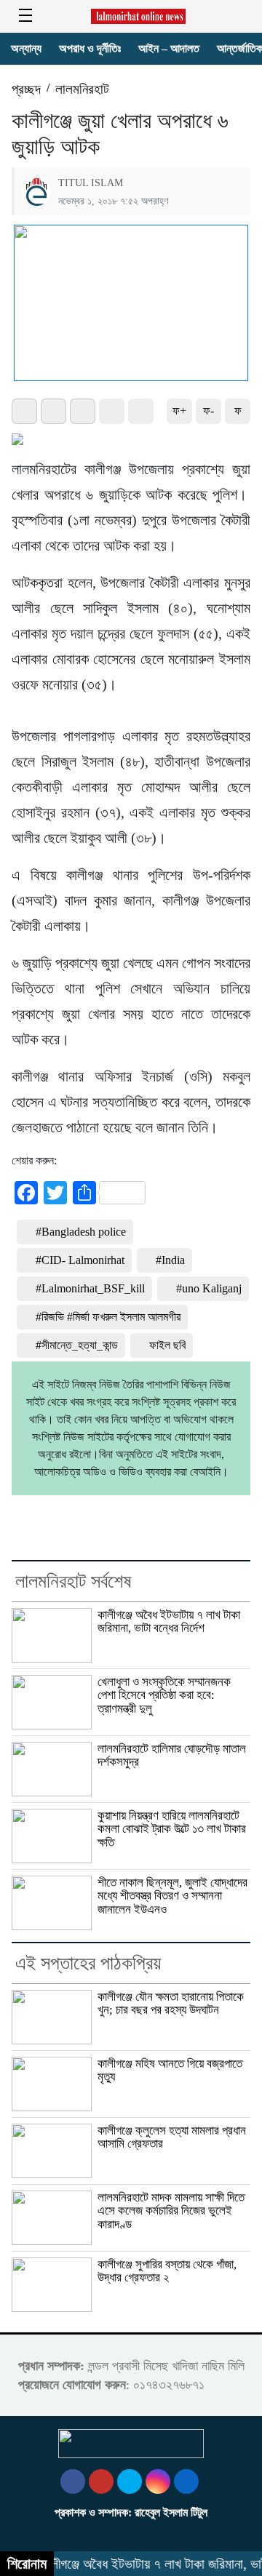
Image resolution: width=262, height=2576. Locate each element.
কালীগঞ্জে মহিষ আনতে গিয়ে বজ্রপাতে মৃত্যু (170, 2070)
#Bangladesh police (81, 1232)
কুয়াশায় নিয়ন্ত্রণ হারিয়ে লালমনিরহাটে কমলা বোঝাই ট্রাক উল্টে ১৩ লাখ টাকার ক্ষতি (172, 1829)
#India (170, 1260)
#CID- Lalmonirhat (80, 1260)
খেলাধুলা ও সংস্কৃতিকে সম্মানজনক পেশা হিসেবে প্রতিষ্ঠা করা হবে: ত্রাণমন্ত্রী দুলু (164, 1695)
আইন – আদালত (169, 48)
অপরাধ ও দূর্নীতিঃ (90, 48)
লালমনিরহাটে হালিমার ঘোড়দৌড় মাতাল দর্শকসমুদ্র (172, 1755)
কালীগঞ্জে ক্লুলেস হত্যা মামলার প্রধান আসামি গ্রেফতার (172, 2137)
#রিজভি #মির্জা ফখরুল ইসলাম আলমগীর (108, 1317)
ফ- (209, 411)
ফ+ (179, 411)
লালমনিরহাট (82, 89)
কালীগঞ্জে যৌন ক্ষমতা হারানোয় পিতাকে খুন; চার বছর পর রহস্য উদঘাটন (171, 2003)
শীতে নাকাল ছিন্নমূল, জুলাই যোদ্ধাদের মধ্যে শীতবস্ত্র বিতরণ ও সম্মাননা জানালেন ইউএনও (172, 1896)
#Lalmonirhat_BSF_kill (90, 1288)
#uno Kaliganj (209, 1288)
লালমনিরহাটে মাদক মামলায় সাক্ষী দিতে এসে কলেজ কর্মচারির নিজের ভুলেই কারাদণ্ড (171, 2211)
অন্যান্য (26, 48)
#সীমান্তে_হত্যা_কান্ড (77, 1345)
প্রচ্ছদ (26, 89)
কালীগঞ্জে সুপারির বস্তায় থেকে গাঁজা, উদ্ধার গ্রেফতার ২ (167, 2271)
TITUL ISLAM (91, 183)
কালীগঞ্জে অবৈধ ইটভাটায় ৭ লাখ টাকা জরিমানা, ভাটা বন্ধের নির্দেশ (169, 1621)
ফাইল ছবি (167, 1345)
